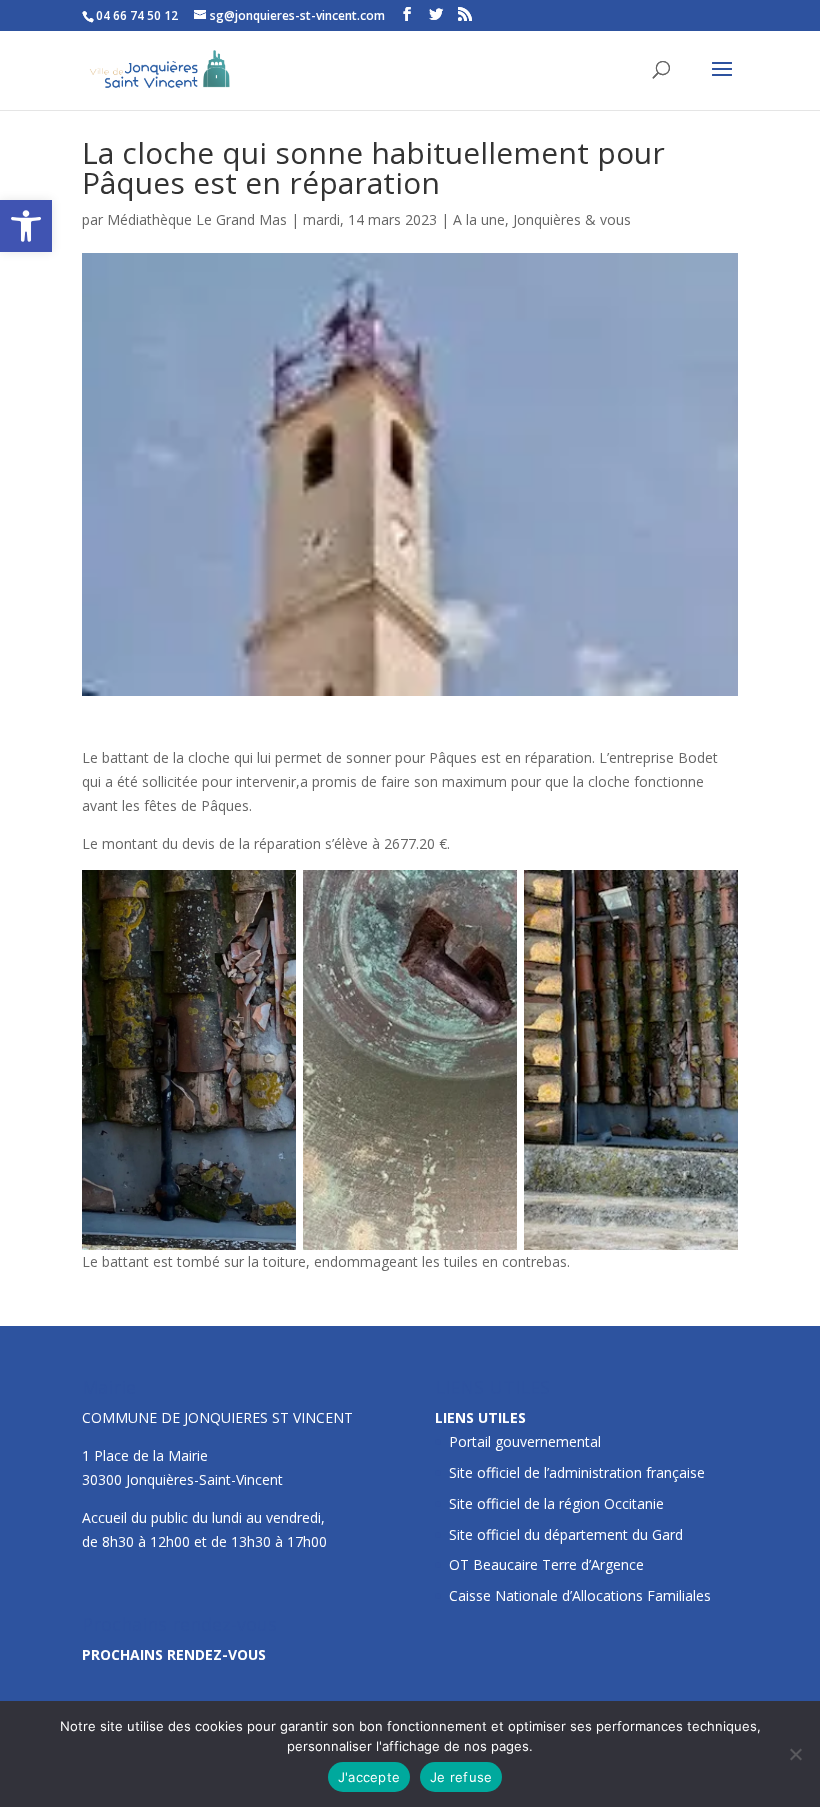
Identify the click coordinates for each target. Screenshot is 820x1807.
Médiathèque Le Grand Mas (197, 219)
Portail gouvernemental (525, 1441)
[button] (26, 226)
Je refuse (461, 1777)
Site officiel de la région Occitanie (556, 1503)
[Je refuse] (795, 1754)
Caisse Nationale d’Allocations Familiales (580, 1595)
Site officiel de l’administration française (577, 1472)
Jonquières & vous (572, 219)
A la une (479, 219)
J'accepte (369, 1777)
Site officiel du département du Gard (566, 1534)
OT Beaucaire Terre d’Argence (546, 1564)
